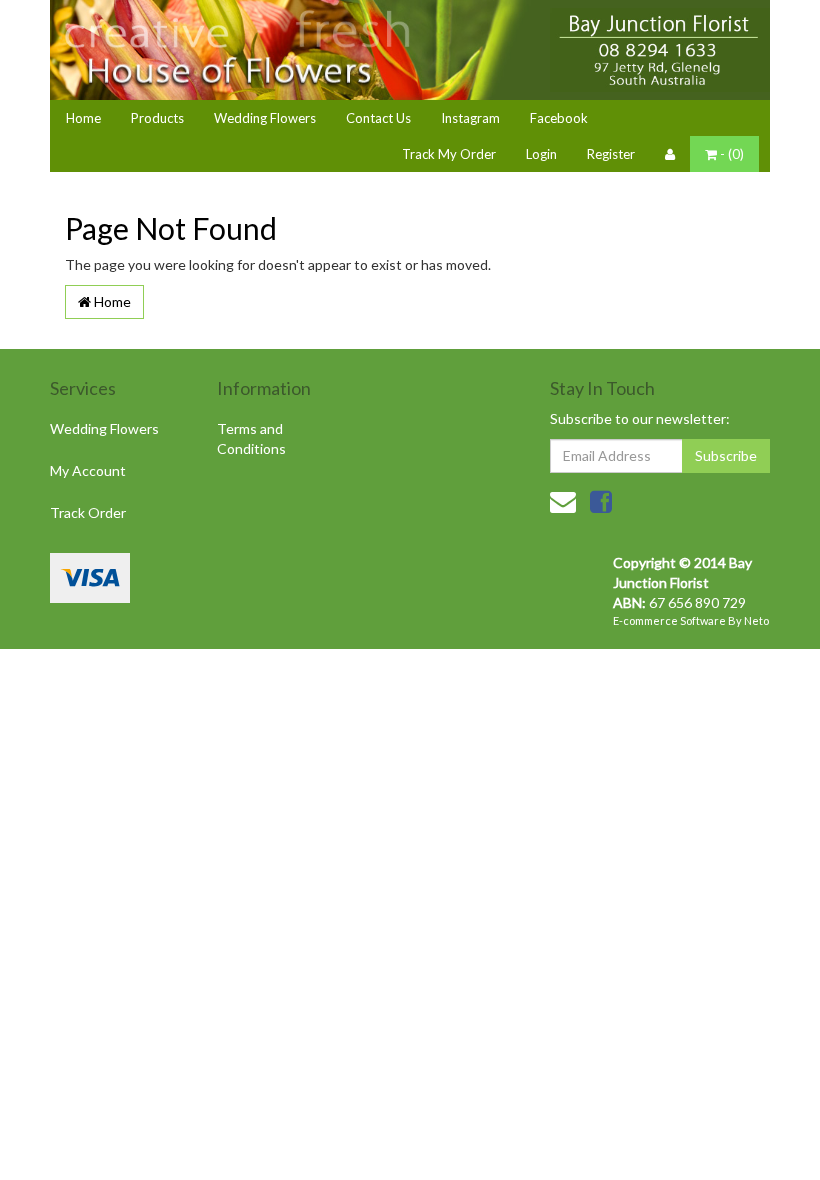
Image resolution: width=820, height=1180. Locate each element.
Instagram (470, 118)
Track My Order (449, 154)
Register (611, 154)
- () (730, 154)
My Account (88, 470)
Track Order (88, 512)
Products (157, 118)
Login (541, 154)
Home (83, 118)
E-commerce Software (669, 620)
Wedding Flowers (265, 118)
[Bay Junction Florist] (660, 49)
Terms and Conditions (251, 438)
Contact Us (378, 118)
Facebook (559, 118)
